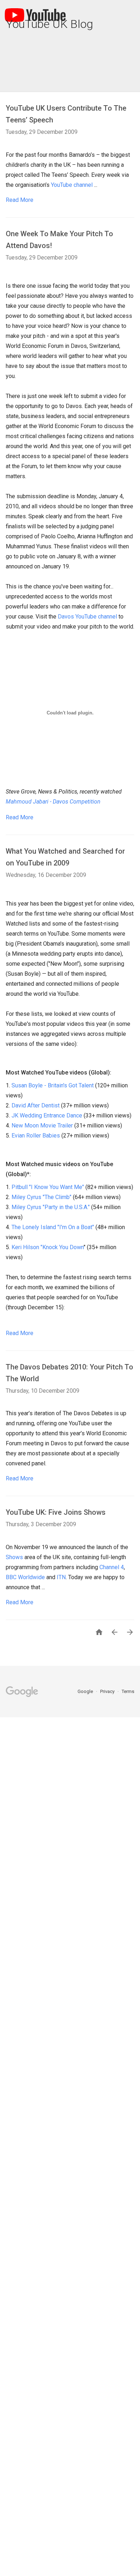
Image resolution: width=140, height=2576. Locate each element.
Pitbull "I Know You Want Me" (48, 1187)
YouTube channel (72, 185)
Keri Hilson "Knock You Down (48, 1247)
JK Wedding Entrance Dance (47, 1115)
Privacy (108, 1691)
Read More (20, 200)
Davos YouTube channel (87, 617)
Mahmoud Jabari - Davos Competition (53, 802)
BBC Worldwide (25, 1577)
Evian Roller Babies (36, 1136)
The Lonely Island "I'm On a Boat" (53, 1227)
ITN (61, 1577)
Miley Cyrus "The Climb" (41, 1197)
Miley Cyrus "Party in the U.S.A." (51, 1207)
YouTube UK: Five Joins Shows (56, 1512)
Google (86, 1691)
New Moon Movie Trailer (42, 1126)
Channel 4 (112, 1567)
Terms (128, 1691)
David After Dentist (36, 1105)
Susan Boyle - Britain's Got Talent (53, 1085)
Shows (14, 1557)
